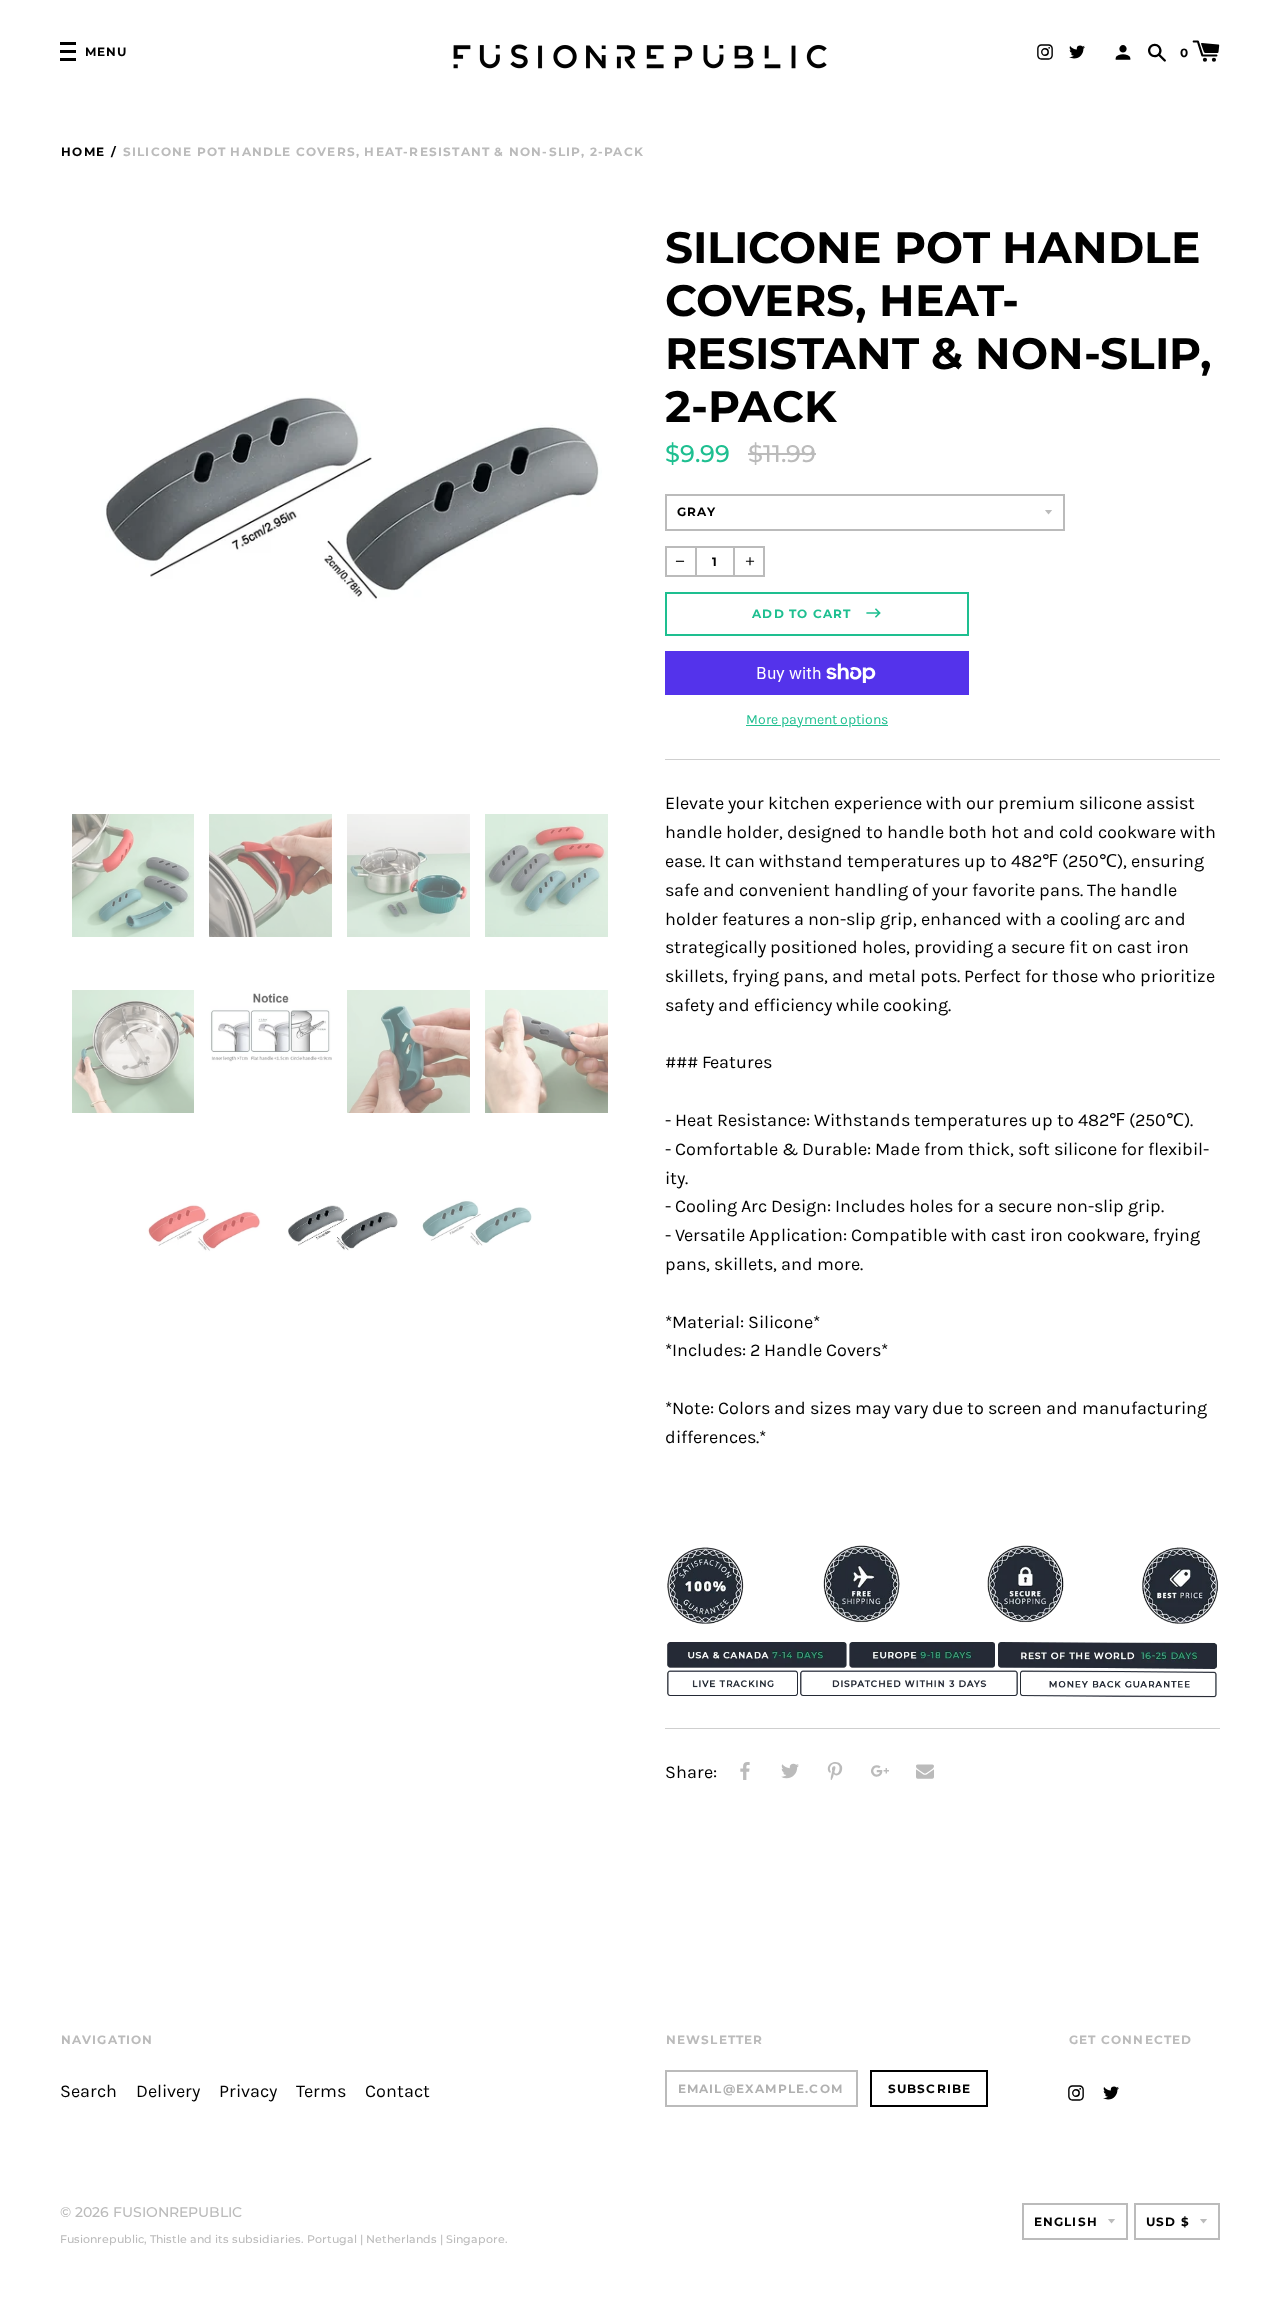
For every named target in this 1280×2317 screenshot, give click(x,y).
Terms (321, 2091)
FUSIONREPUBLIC (177, 2212)
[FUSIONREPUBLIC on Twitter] (1077, 50)
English (1066, 2221)
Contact (397, 2091)
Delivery (168, 2091)
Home (83, 151)
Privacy (248, 2091)
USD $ (1168, 2221)
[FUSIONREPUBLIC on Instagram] (1045, 50)
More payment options (817, 719)
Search (88, 2091)
